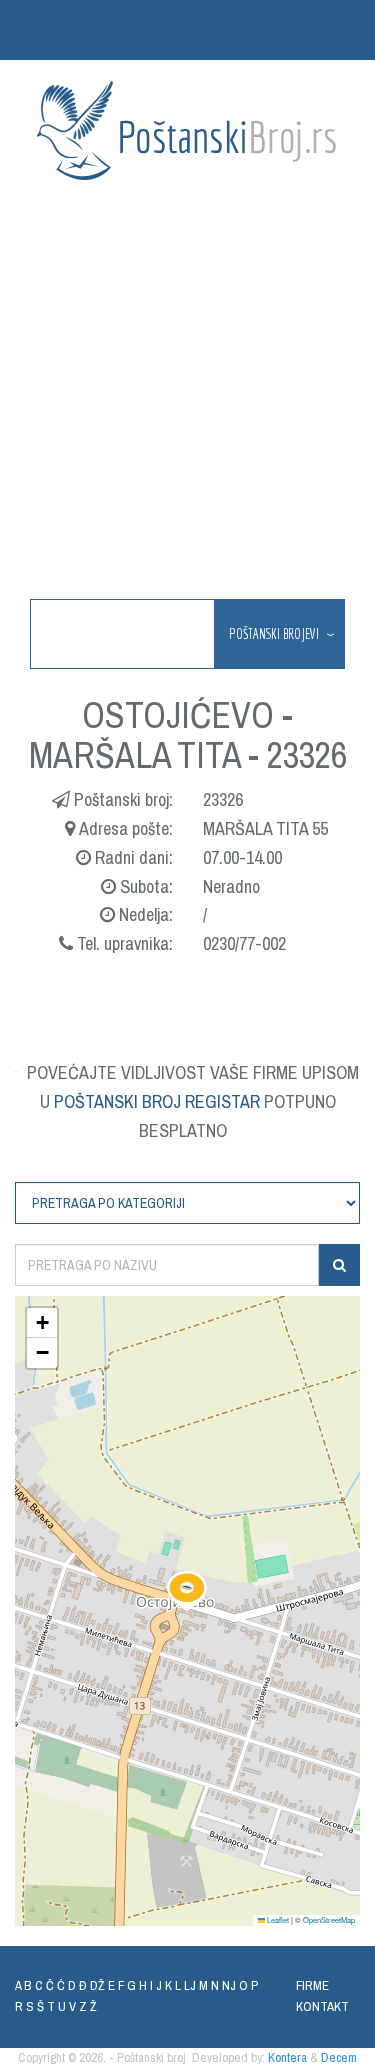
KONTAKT (322, 2006)
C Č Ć (50, 1985)
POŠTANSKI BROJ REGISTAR (157, 1101)
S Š (35, 2006)
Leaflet (277, 1919)
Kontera (287, 2057)
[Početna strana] (188, 130)
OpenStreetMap (329, 1919)
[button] (187, 1591)
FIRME (312, 1985)
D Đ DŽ (86, 1985)
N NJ (223, 1985)
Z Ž (88, 2006)
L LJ (185, 1985)
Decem (339, 2057)
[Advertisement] (187, 391)
